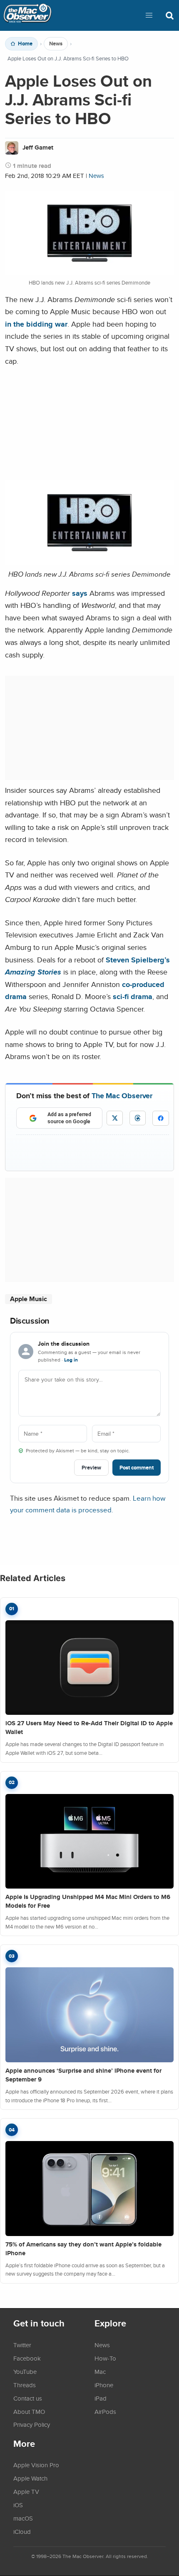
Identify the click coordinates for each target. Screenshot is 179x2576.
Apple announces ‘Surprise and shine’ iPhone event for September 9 (83, 2075)
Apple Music (29, 1299)
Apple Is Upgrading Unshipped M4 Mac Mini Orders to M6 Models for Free (88, 1901)
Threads (25, 2385)
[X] (115, 1118)
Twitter (22, 2345)
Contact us (28, 2398)
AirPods (105, 2411)
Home (25, 44)
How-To (105, 2358)
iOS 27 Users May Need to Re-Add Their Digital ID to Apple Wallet (89, 1728)
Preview (91, 1468)
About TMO (29, 2411)
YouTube (25, 2371)
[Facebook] (161, 1118)
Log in (71, 1360)
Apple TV (26, 2491)
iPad (101, 2398)
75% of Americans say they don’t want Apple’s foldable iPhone (83, 2249)
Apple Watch (30, 2478)
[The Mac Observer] (27, 15)
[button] (149, 15)
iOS (18, 2505)
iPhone (104, 2385)
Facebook (27, 2358)
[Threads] (138, 1118)
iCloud (22, 2531)
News (56, 44)
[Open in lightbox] (89, 562)
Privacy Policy (32, 2424)
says (80, 593)
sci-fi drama (133, 996)
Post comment (137, 1468)
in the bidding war (36, 324)
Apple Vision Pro (36, 2465)
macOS (23, 2518)
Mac (100, 2371)
